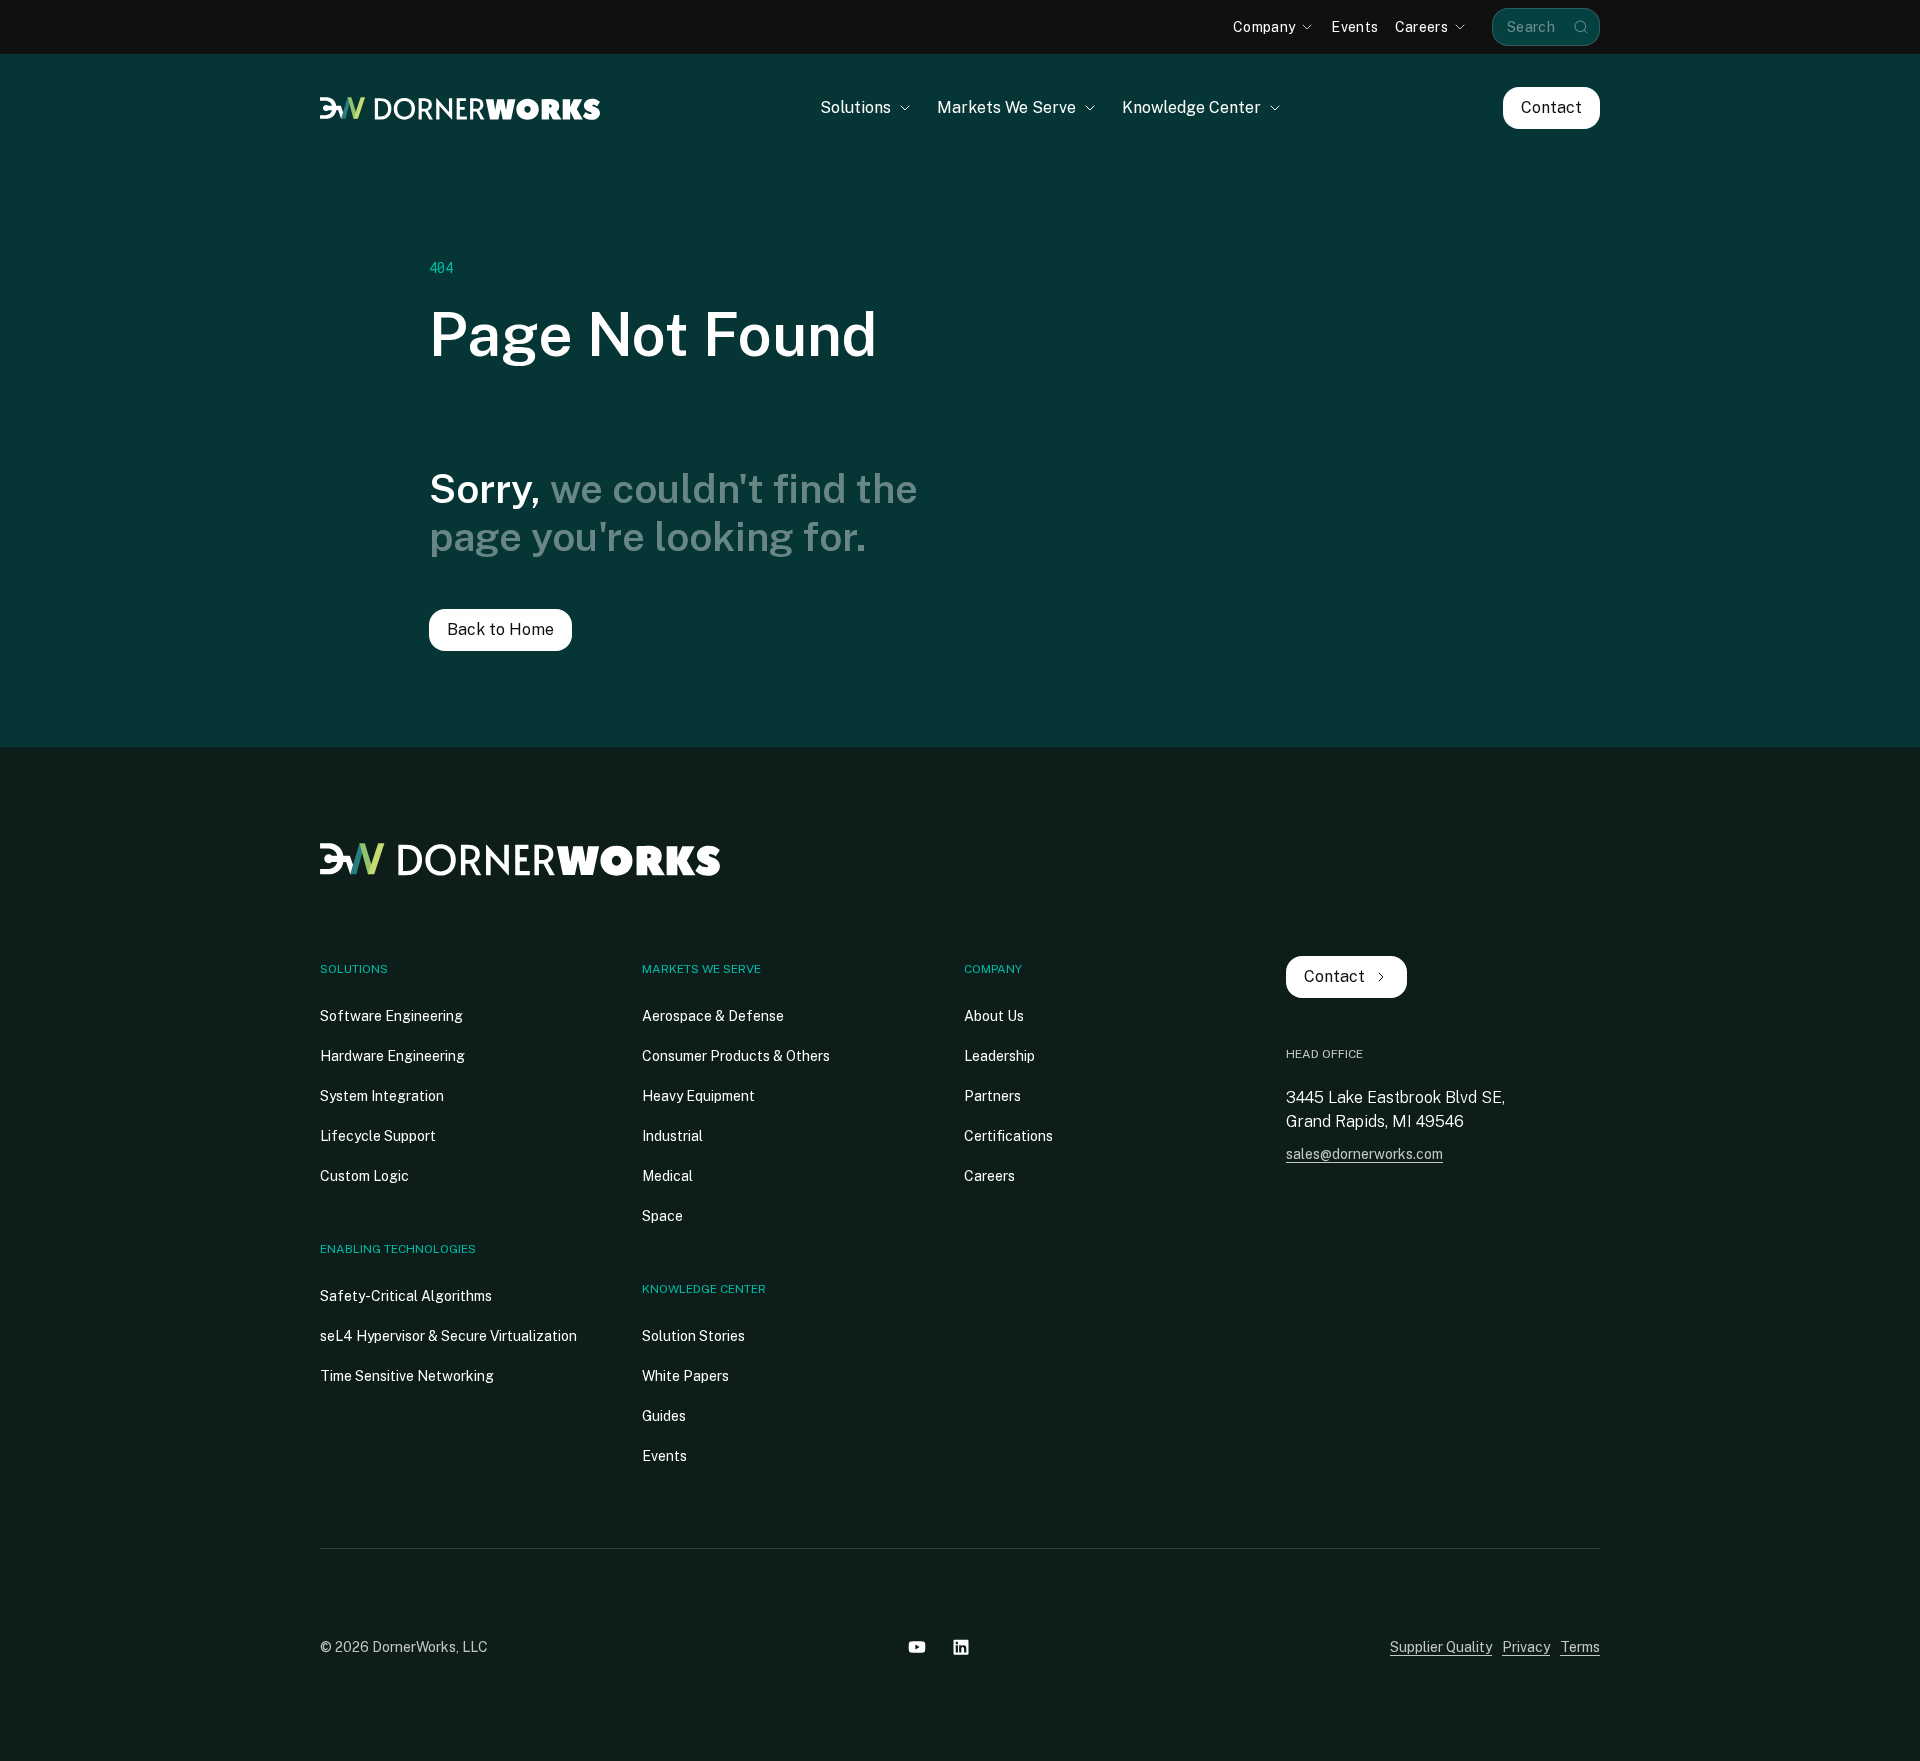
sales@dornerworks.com (1364, 1154)
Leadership (999, 1056)
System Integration (382, 1096)
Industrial (672, 1136)
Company (993, 969)
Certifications (1008, 1136)
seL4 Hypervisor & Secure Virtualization (448, 1336)
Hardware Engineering (392, 1056)
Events (664, 1456)
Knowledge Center (704, 1289)
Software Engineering (391, 1016)
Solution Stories (693, 1336)
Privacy (1526, 1647)
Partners (992, 1096)
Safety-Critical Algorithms (406, 1296)
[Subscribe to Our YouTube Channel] (917, 1647)
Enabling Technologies (398, 1249)
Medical (667, 1176)
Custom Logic (364, 1176)
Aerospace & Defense (713, 1016)
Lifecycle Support (378, 1136)
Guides (664, 1416)
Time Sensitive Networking (407, 1376)
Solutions (354, 969)
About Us (994, 1016)
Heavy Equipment (698, 1096)
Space (662, 1216)
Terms (1580, 1647)
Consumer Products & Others (736, 1056)
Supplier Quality (1441, 1647)
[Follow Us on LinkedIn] (961, 1647)
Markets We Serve (701, 969)
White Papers (685, 1376)
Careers (989, 1176)
